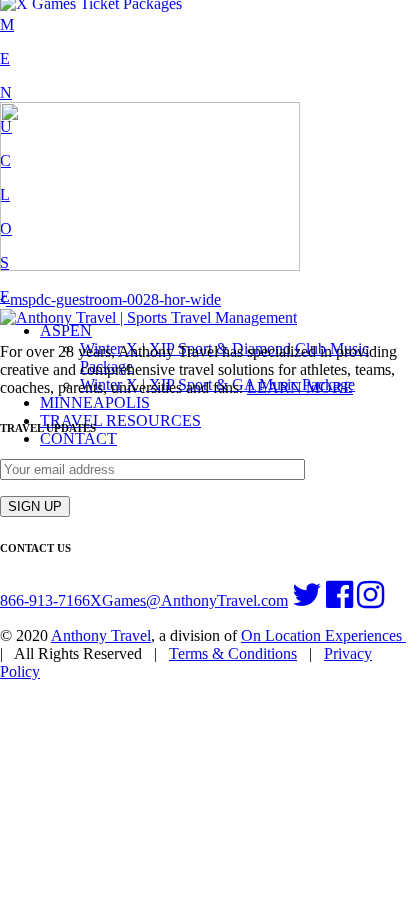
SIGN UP (35, 506)
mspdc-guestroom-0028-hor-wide (113, 299)
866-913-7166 (45, 600)
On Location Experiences (323, 635)
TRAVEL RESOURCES (120, 420)
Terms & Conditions (233, 653)
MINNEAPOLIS (95, 402)
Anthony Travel (101, 635)
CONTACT (78, 438)
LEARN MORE (300, 387)
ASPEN (66, 330)
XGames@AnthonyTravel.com (189, 600)
